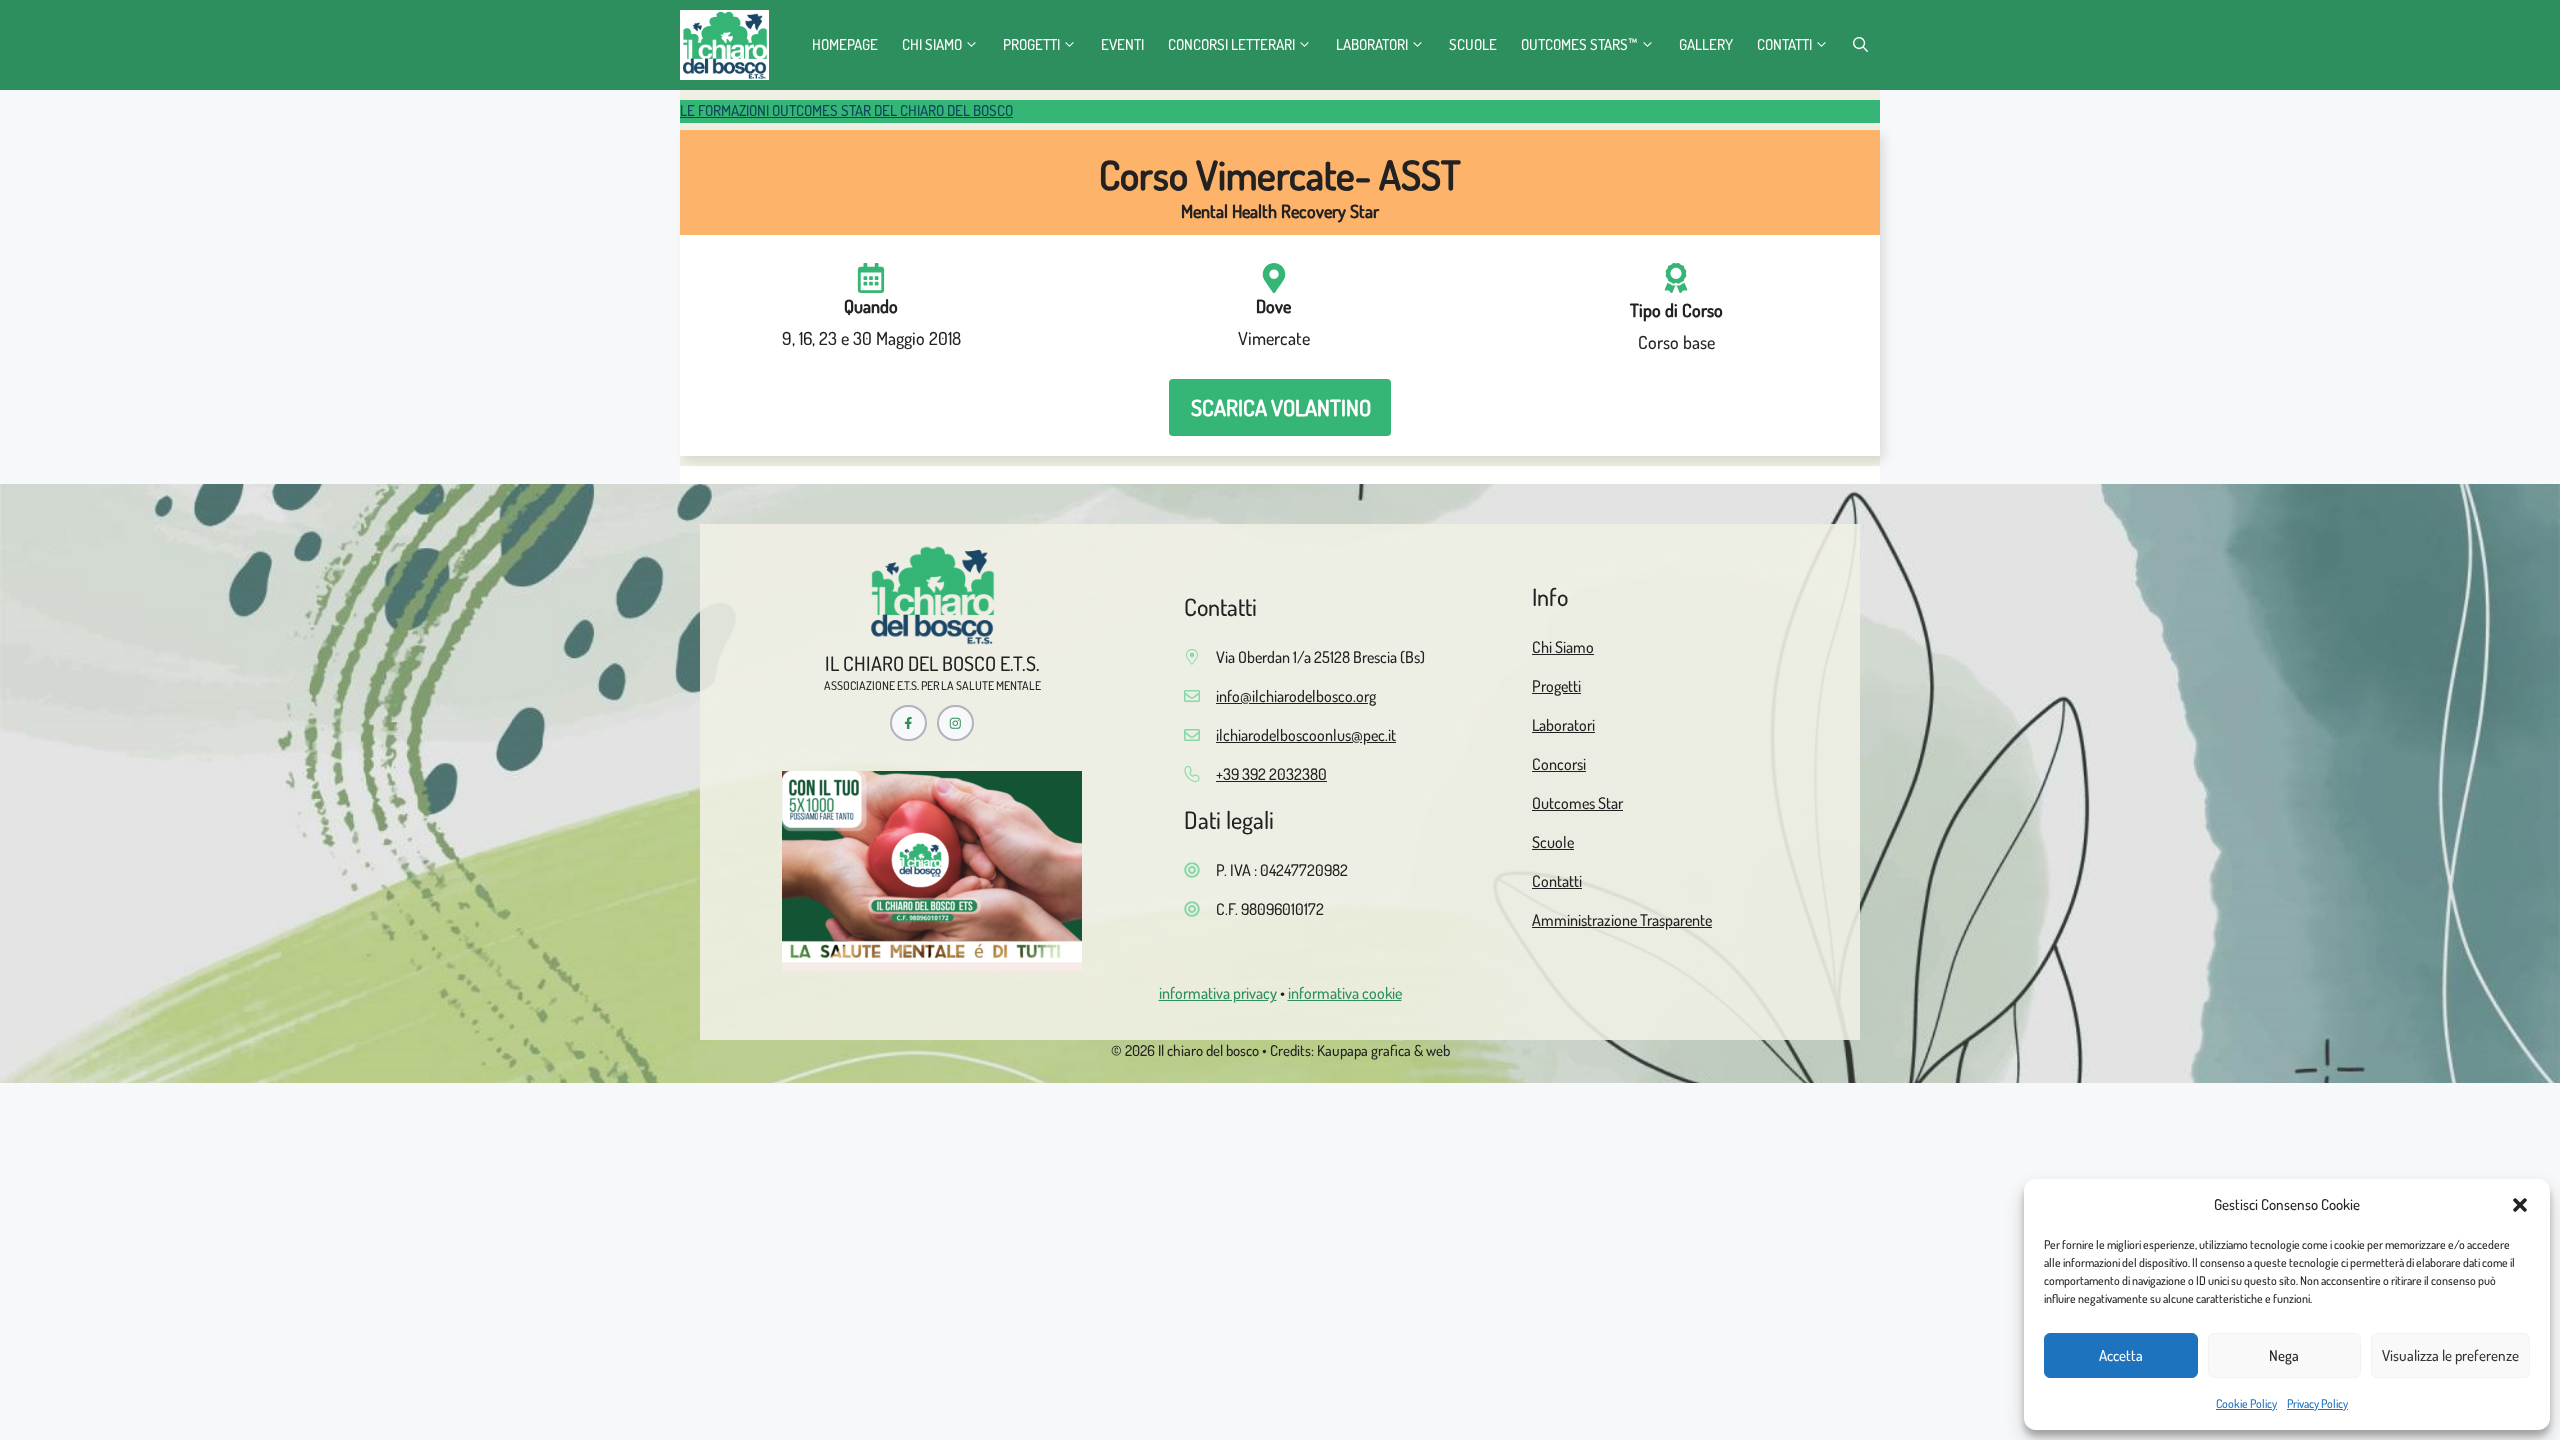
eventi (1122, 44)
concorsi (1559, 764)
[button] (2520, 1205)
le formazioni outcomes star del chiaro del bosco (846, 110)
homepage (845, 44)
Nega (2284, 1355)
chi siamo (932, 44)
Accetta (2121, 1355)
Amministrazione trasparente (1622, 920)
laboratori (1372, 44)
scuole (1473, 44)
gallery (1706, 44)
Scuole (1553, 842)
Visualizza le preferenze (2450, 1355)
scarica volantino (1281, 407)
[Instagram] (955, 723)
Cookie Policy (2246, 1403)
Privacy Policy (2317, 1403)
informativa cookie (1345, 993)
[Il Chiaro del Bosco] (724, 45)
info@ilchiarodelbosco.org (1296, 696)
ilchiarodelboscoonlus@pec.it (1306, 735)
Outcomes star (1577, 803)
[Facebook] (908, 723)
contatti (1784, 44)
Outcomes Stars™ (1579, 44)
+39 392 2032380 (1271, 774)
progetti (1031, 44)
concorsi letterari (1231, 44)
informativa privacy (1218, 993)
